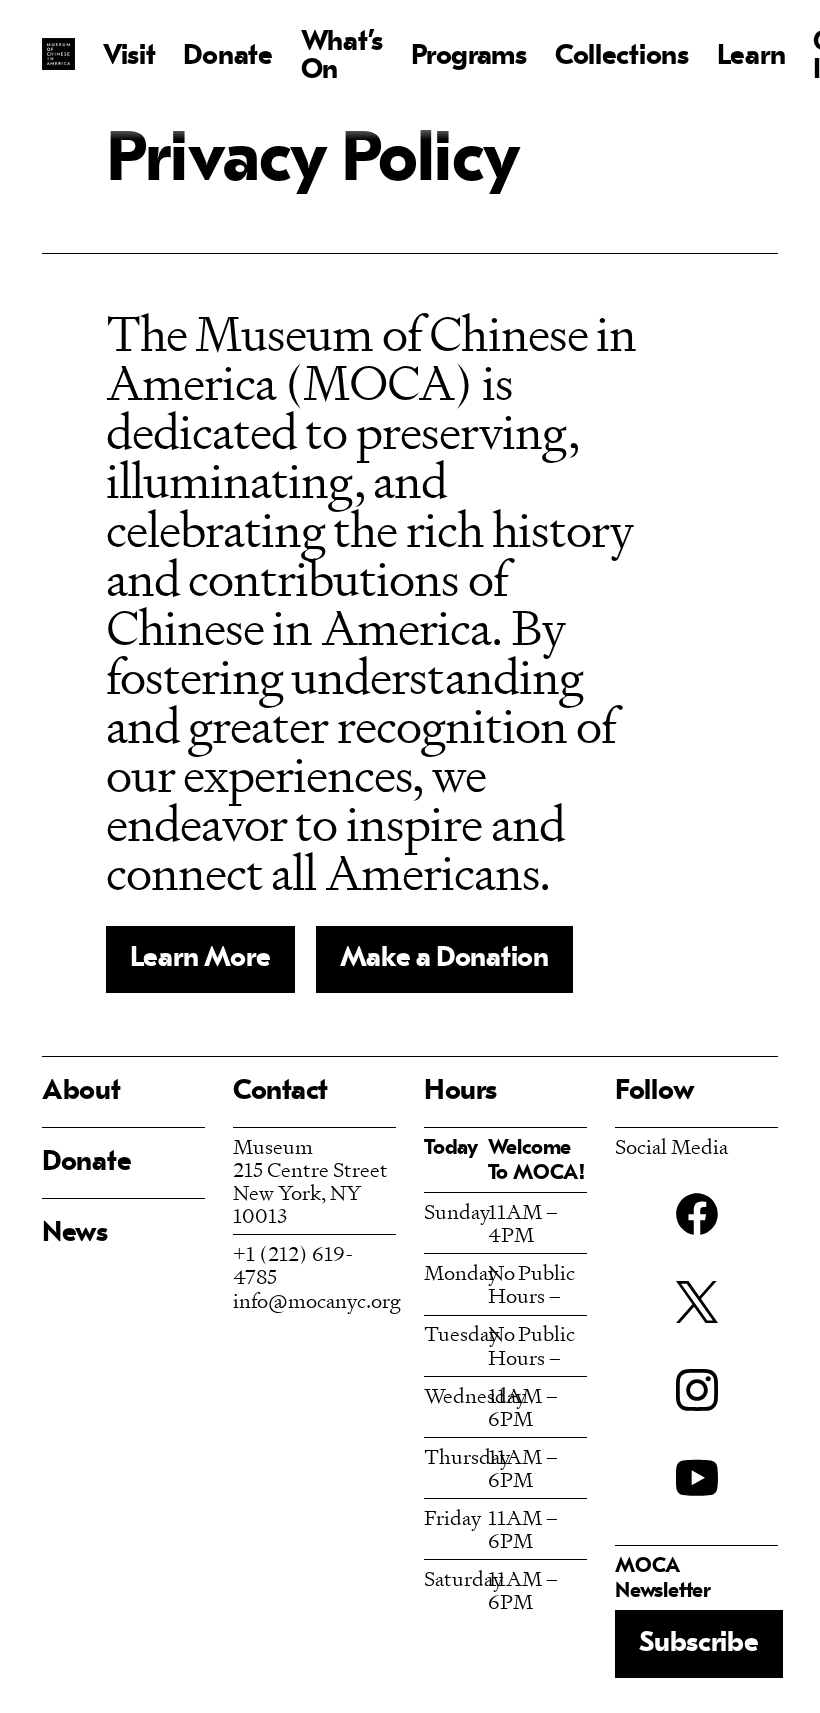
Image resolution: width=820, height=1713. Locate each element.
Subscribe (698, 1644)
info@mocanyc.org (317, 1300)
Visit (129, 57)
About (81, 1092)
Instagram (697, 1390)
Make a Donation (444, 959)
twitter (697, 1302)
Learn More (200, 959)
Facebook (697, 1214)
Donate (227, 57)
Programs (469, 57)
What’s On (342, 57)
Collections (622, 57)
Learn (751, 57)
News (75, 1234)
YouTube (697, 1478)
